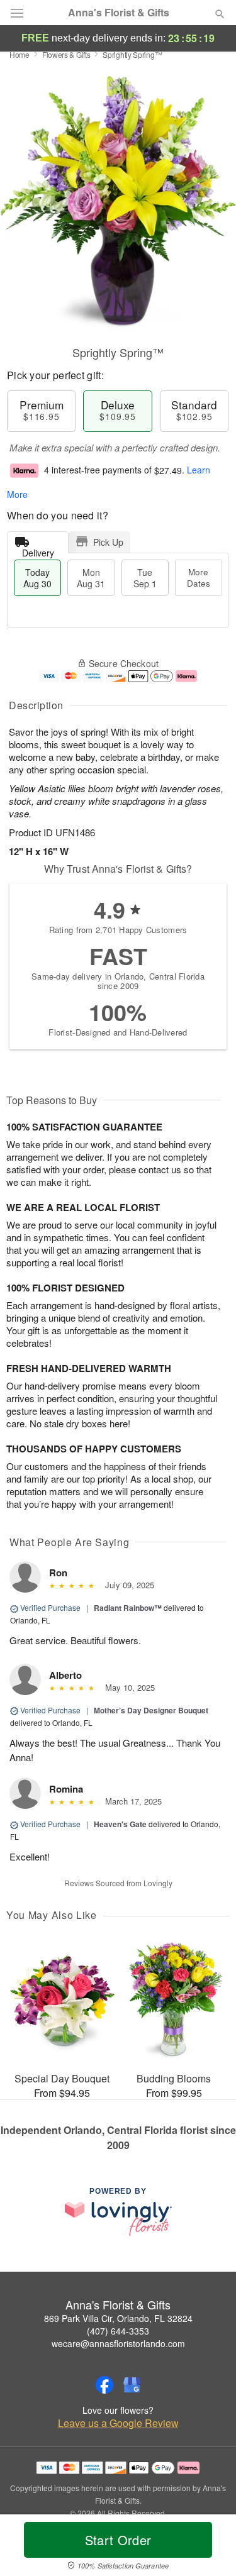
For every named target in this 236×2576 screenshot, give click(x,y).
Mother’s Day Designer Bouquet (151, 1710)
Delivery (38, 550)
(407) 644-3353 (118, 2331)
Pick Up (108, 542)
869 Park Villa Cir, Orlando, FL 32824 (118, 2318)
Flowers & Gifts (66, 54)
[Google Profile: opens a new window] (132, 2385)
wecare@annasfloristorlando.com (118, 2343)
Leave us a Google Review (118, 2423)
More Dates (199, 578)
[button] (209, 2548)
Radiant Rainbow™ (128, 1608)
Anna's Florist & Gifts (119, 13)
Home (20, 54)
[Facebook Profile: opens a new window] (104, 2385)
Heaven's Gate (120, 1824)
